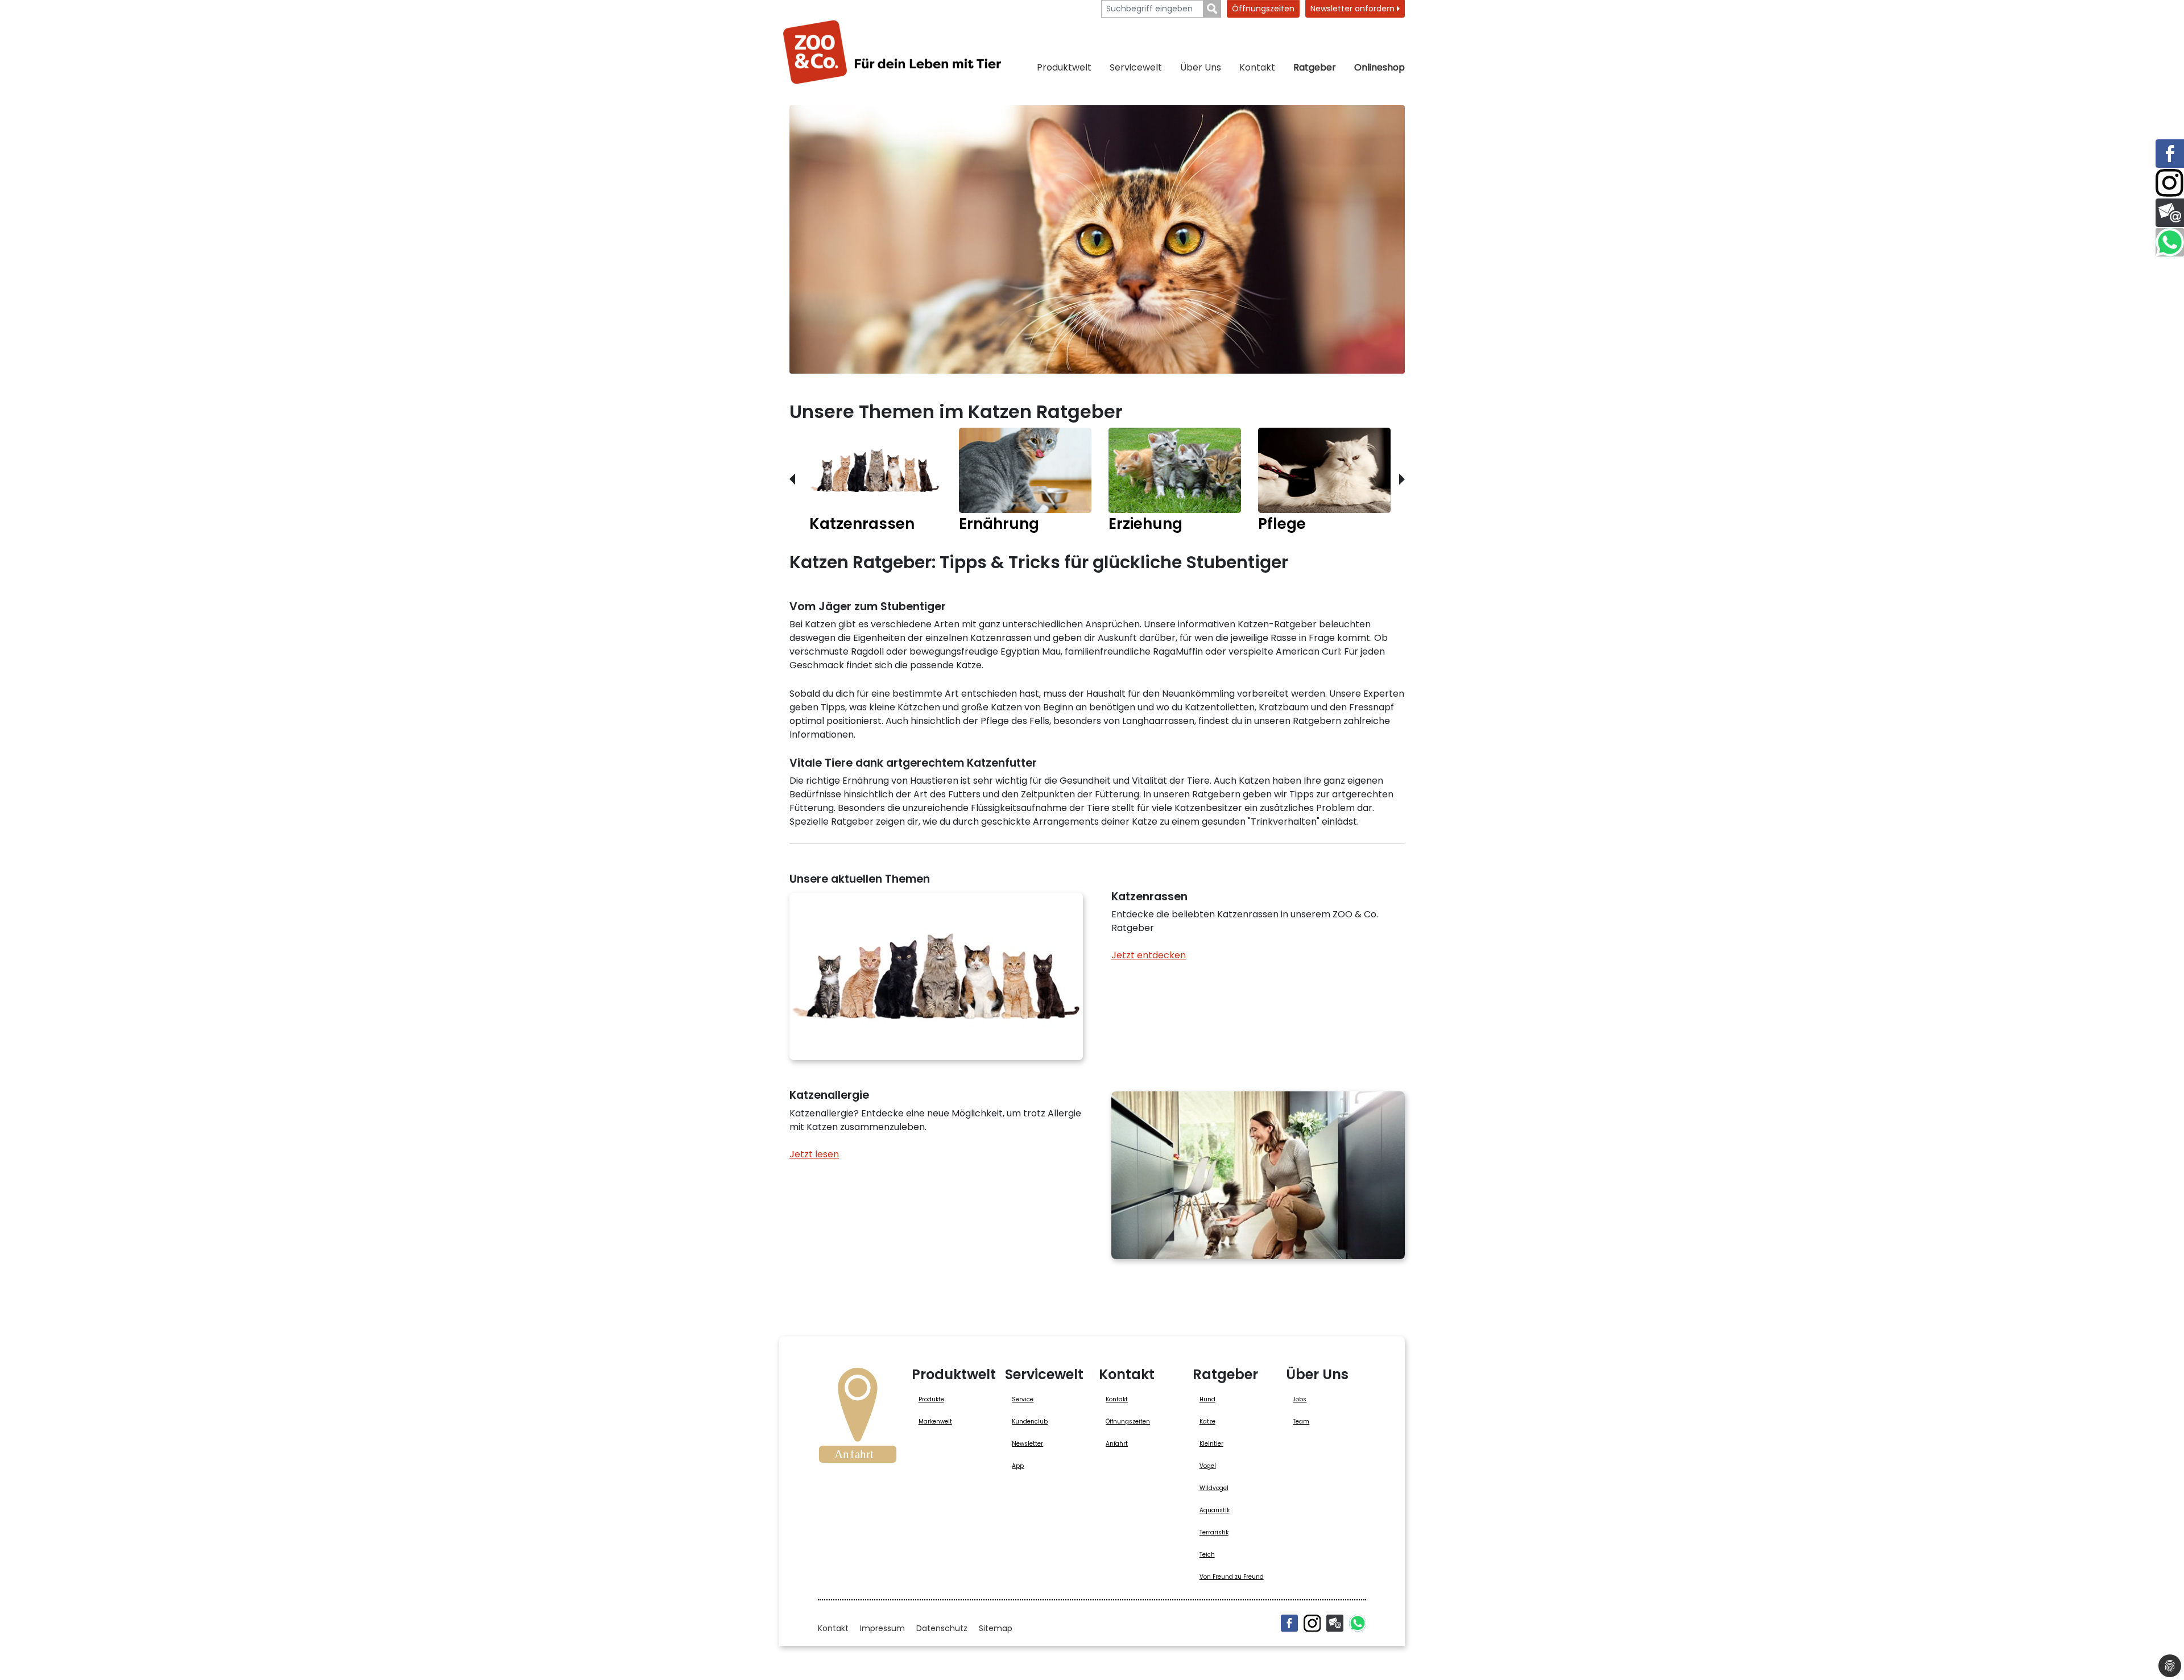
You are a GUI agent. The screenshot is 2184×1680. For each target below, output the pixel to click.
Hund (1207, 1399)
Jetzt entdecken (1149, 955)
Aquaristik (1215, 1510)
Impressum (882, 1628)
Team (1301, 1422)
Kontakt (1257, 67)
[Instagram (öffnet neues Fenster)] (1312, 1623)
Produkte (931, 1399)
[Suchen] (1212, 9)
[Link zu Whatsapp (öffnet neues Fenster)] (2170, 242)
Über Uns (1201, 67)
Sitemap (996, 1628)
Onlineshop (1380, 67)
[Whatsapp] (1358, 1623)
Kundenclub (1030, 1422)
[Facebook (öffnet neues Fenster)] (1289, 1623)
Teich (1207, 1555)
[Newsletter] (1335, 1623)
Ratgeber (1315, 67)
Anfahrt (1117, 1444)
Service (1023, 1399)
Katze (1207, 1422)
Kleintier (1211, 1444)
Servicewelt (1136, 67)
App (1018, 1466)
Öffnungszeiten (1263, 9)
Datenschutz (942, 1628)
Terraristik (1214, 1532)
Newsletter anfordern (1354, 9)
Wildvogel (1214, 1488)
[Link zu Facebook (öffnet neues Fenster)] (2170, 154)
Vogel (1208, 1466)
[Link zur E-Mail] (2170, 213)
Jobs (1300, 1399)
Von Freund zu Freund (1232, 1577)
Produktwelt (1064, 67)
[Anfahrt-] (858, 1419)
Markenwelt (935, 1422)
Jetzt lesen (814, 1154)
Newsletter (1027, 1444)
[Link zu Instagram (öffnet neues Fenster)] (2170, 183)
